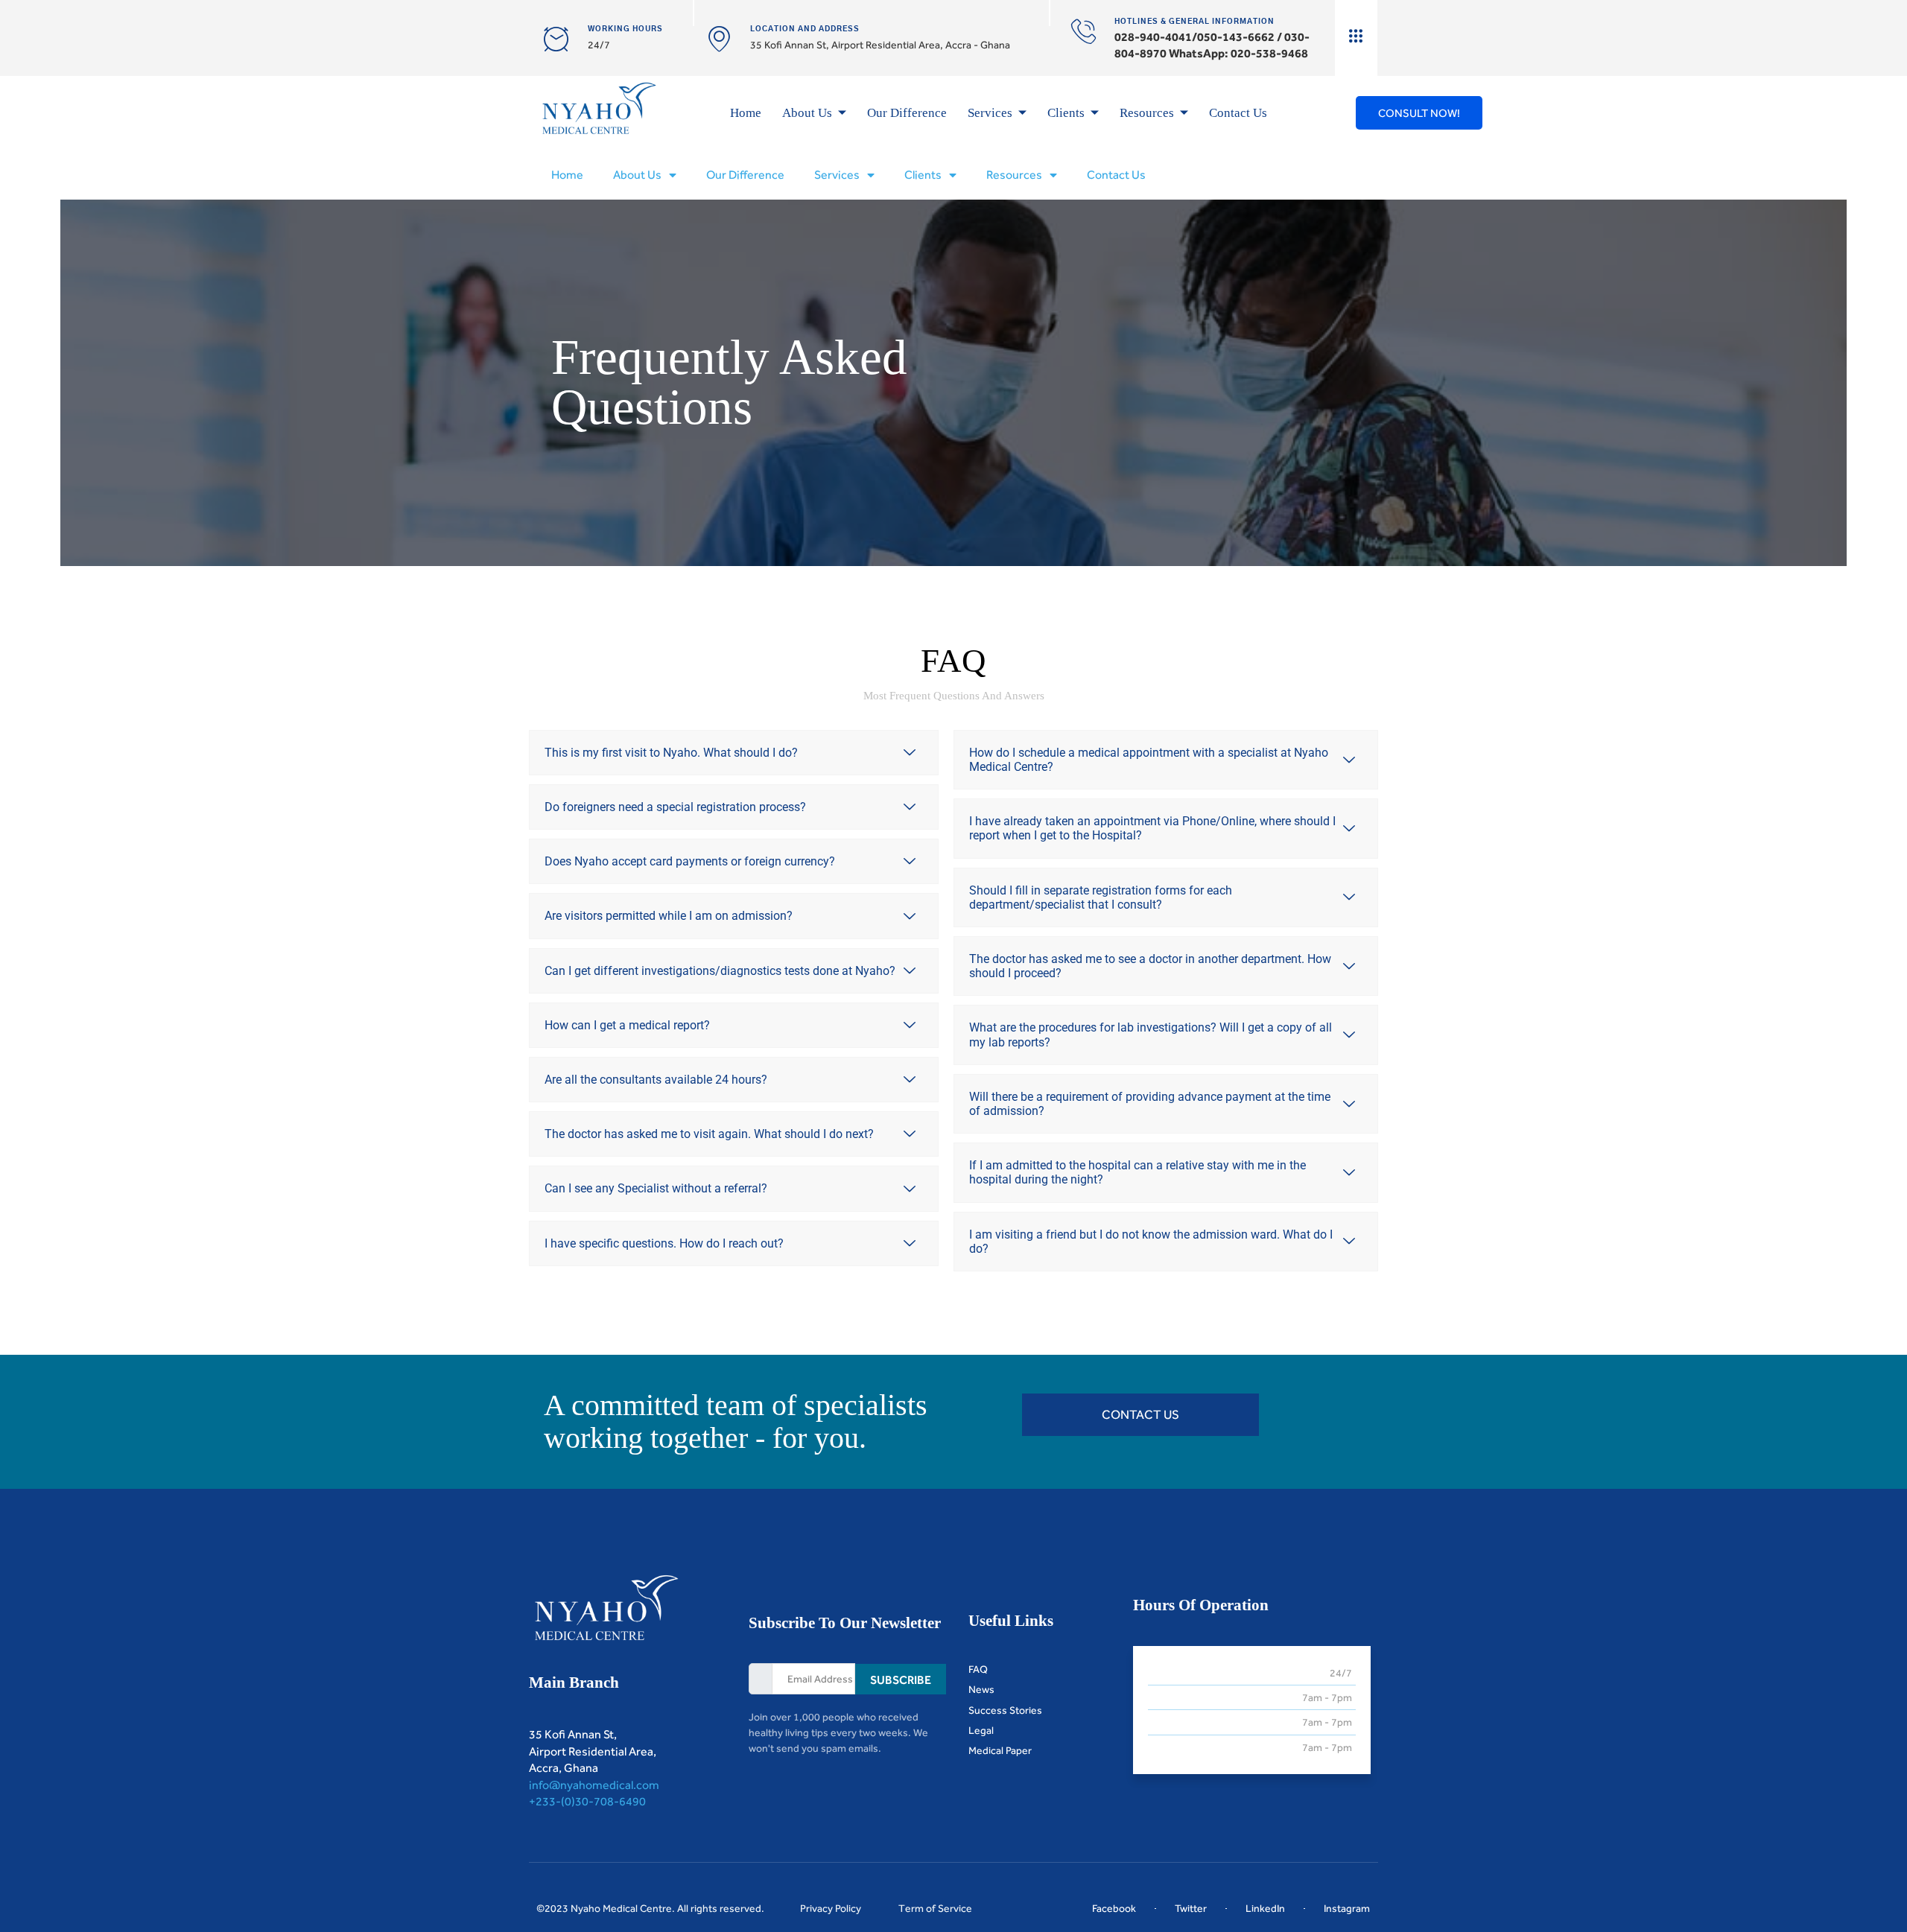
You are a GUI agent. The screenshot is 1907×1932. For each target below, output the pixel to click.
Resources (1147, 113)
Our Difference (907, 113)
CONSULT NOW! (1419, 113)
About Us (807, 113)
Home (746, 113)
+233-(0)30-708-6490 (587, 1801)
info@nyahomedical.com (594, 1785)
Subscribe (901, 1680)
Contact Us (1238, 113)
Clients (1066, 113)
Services (990, 113)
